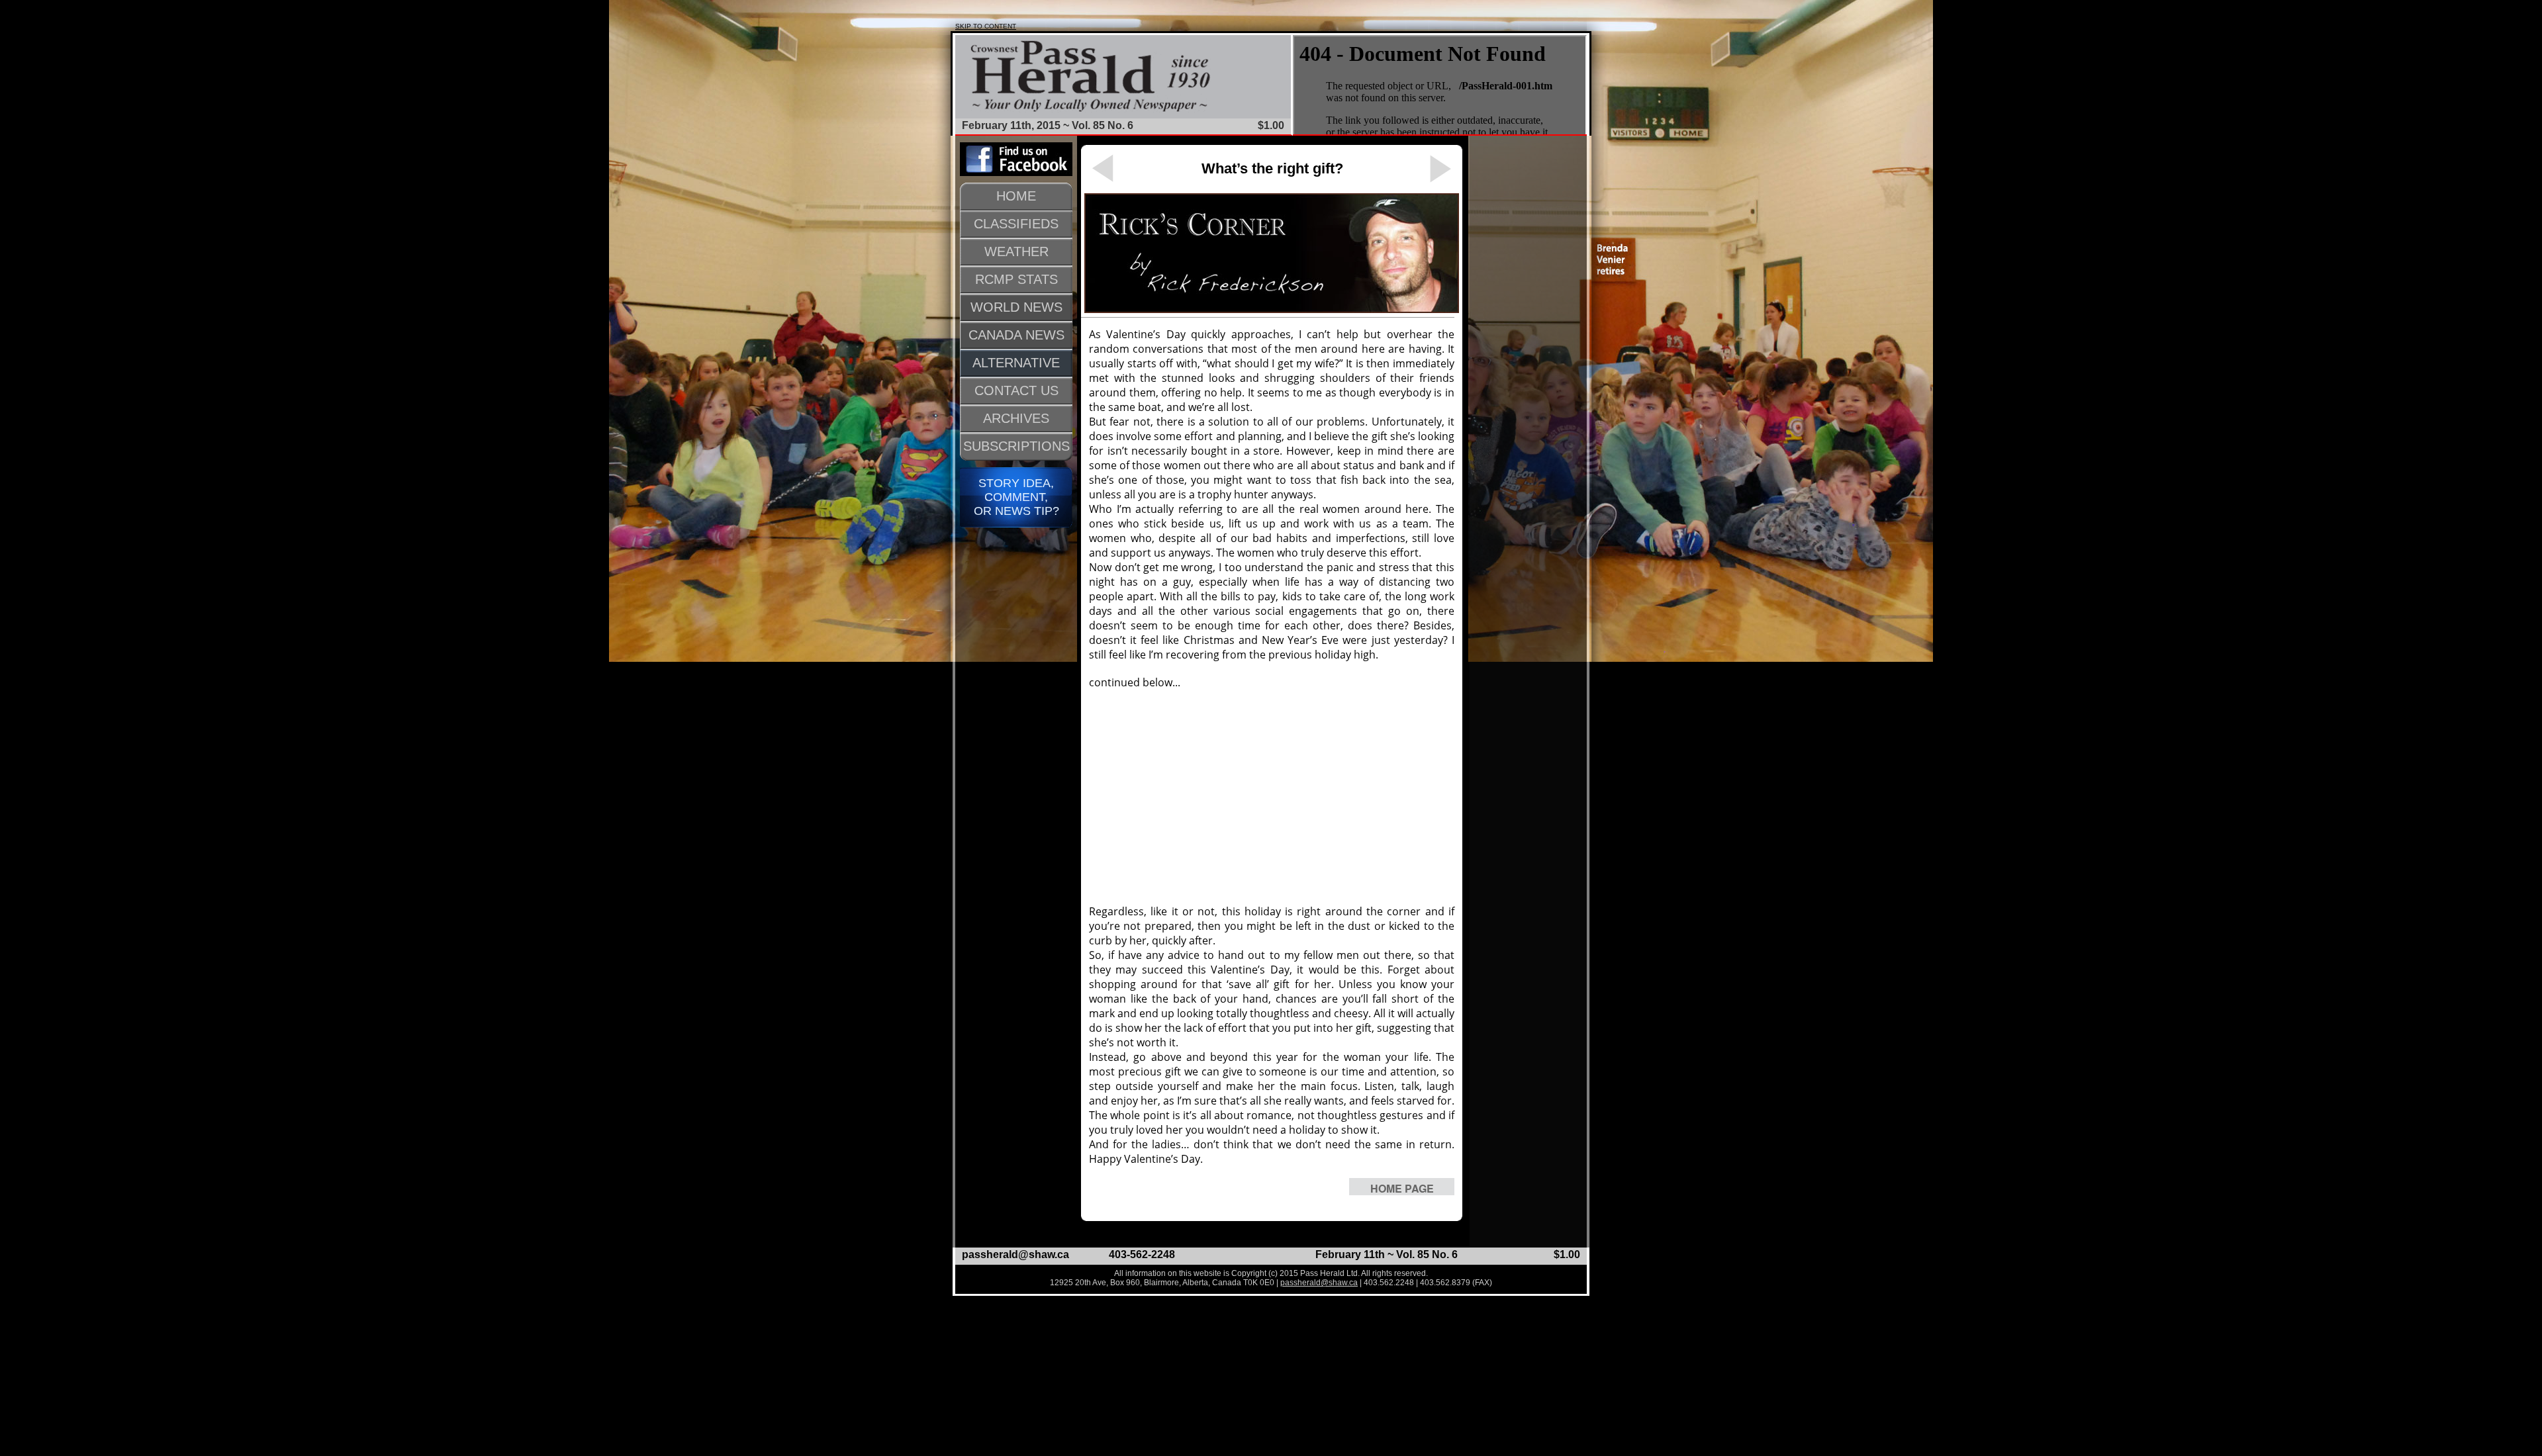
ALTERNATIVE (1016, 363)
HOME (1016, 196)
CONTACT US (1016, 390)
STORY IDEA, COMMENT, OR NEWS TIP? (1016, 497)
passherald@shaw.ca (1015, 1254)
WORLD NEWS (1016, 307)
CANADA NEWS (1016, 335)
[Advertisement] (1272, 797)
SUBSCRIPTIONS (1016, 446)
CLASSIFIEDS (1016, 224)
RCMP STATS (1016, 279)
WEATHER (1016, 251)
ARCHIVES (1016, 418)
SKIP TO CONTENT (986, 26)
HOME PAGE (1402, 1188)
